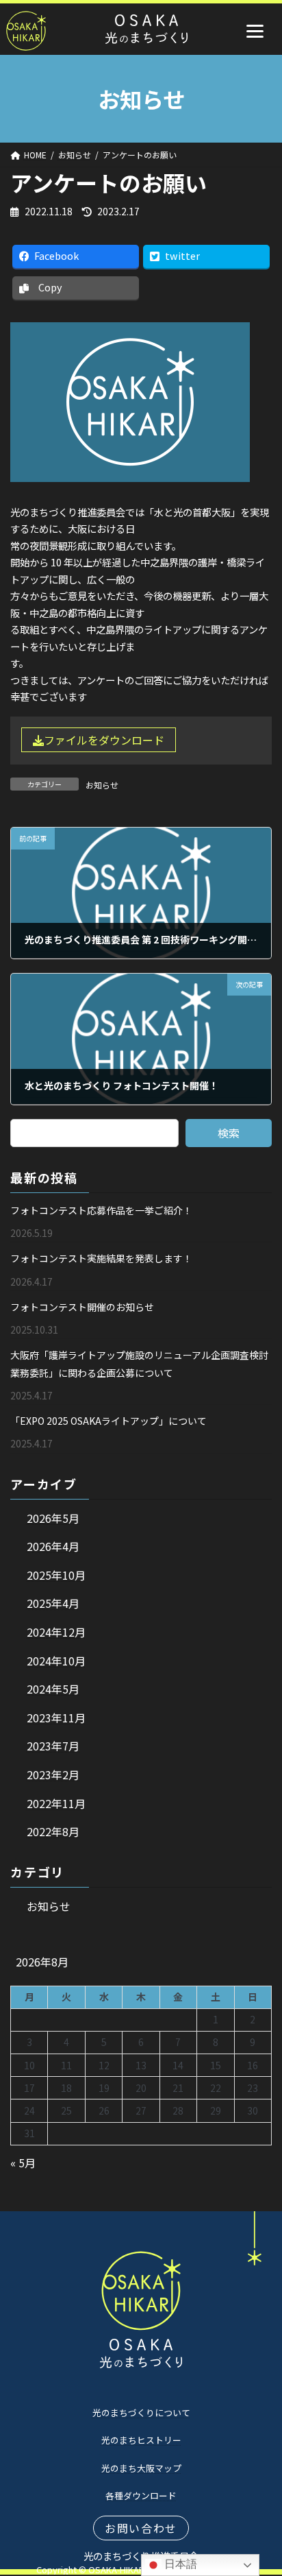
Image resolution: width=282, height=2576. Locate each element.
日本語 (179, 2564)
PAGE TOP (262, 2486)
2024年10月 (56, 1661)
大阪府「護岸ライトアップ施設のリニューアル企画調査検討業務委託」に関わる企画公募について (139, 1364)
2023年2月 (53, 1774)
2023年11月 (56, 1718)
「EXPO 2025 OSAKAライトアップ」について (108, 1421)
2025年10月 (56, 1575)
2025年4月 (53, 1604)
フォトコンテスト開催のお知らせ (82, 1307)
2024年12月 (56, 1632)
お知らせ (102, 785)
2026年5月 (53, 1518)
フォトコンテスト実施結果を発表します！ (101, 1259)
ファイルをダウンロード (104, 740)
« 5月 (23, 2163)
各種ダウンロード (141, 2495)
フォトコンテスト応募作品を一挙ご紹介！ (101, 1210)
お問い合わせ (141, 2528)
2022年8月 (53, 1832)
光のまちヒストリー (141, 2440)
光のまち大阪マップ (141, 2468)
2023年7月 (53, 1746)
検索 (229, 1133)
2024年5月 (53, 1689)
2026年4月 (53, 1547)
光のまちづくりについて (141, 2412)
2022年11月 (56, 1803)
